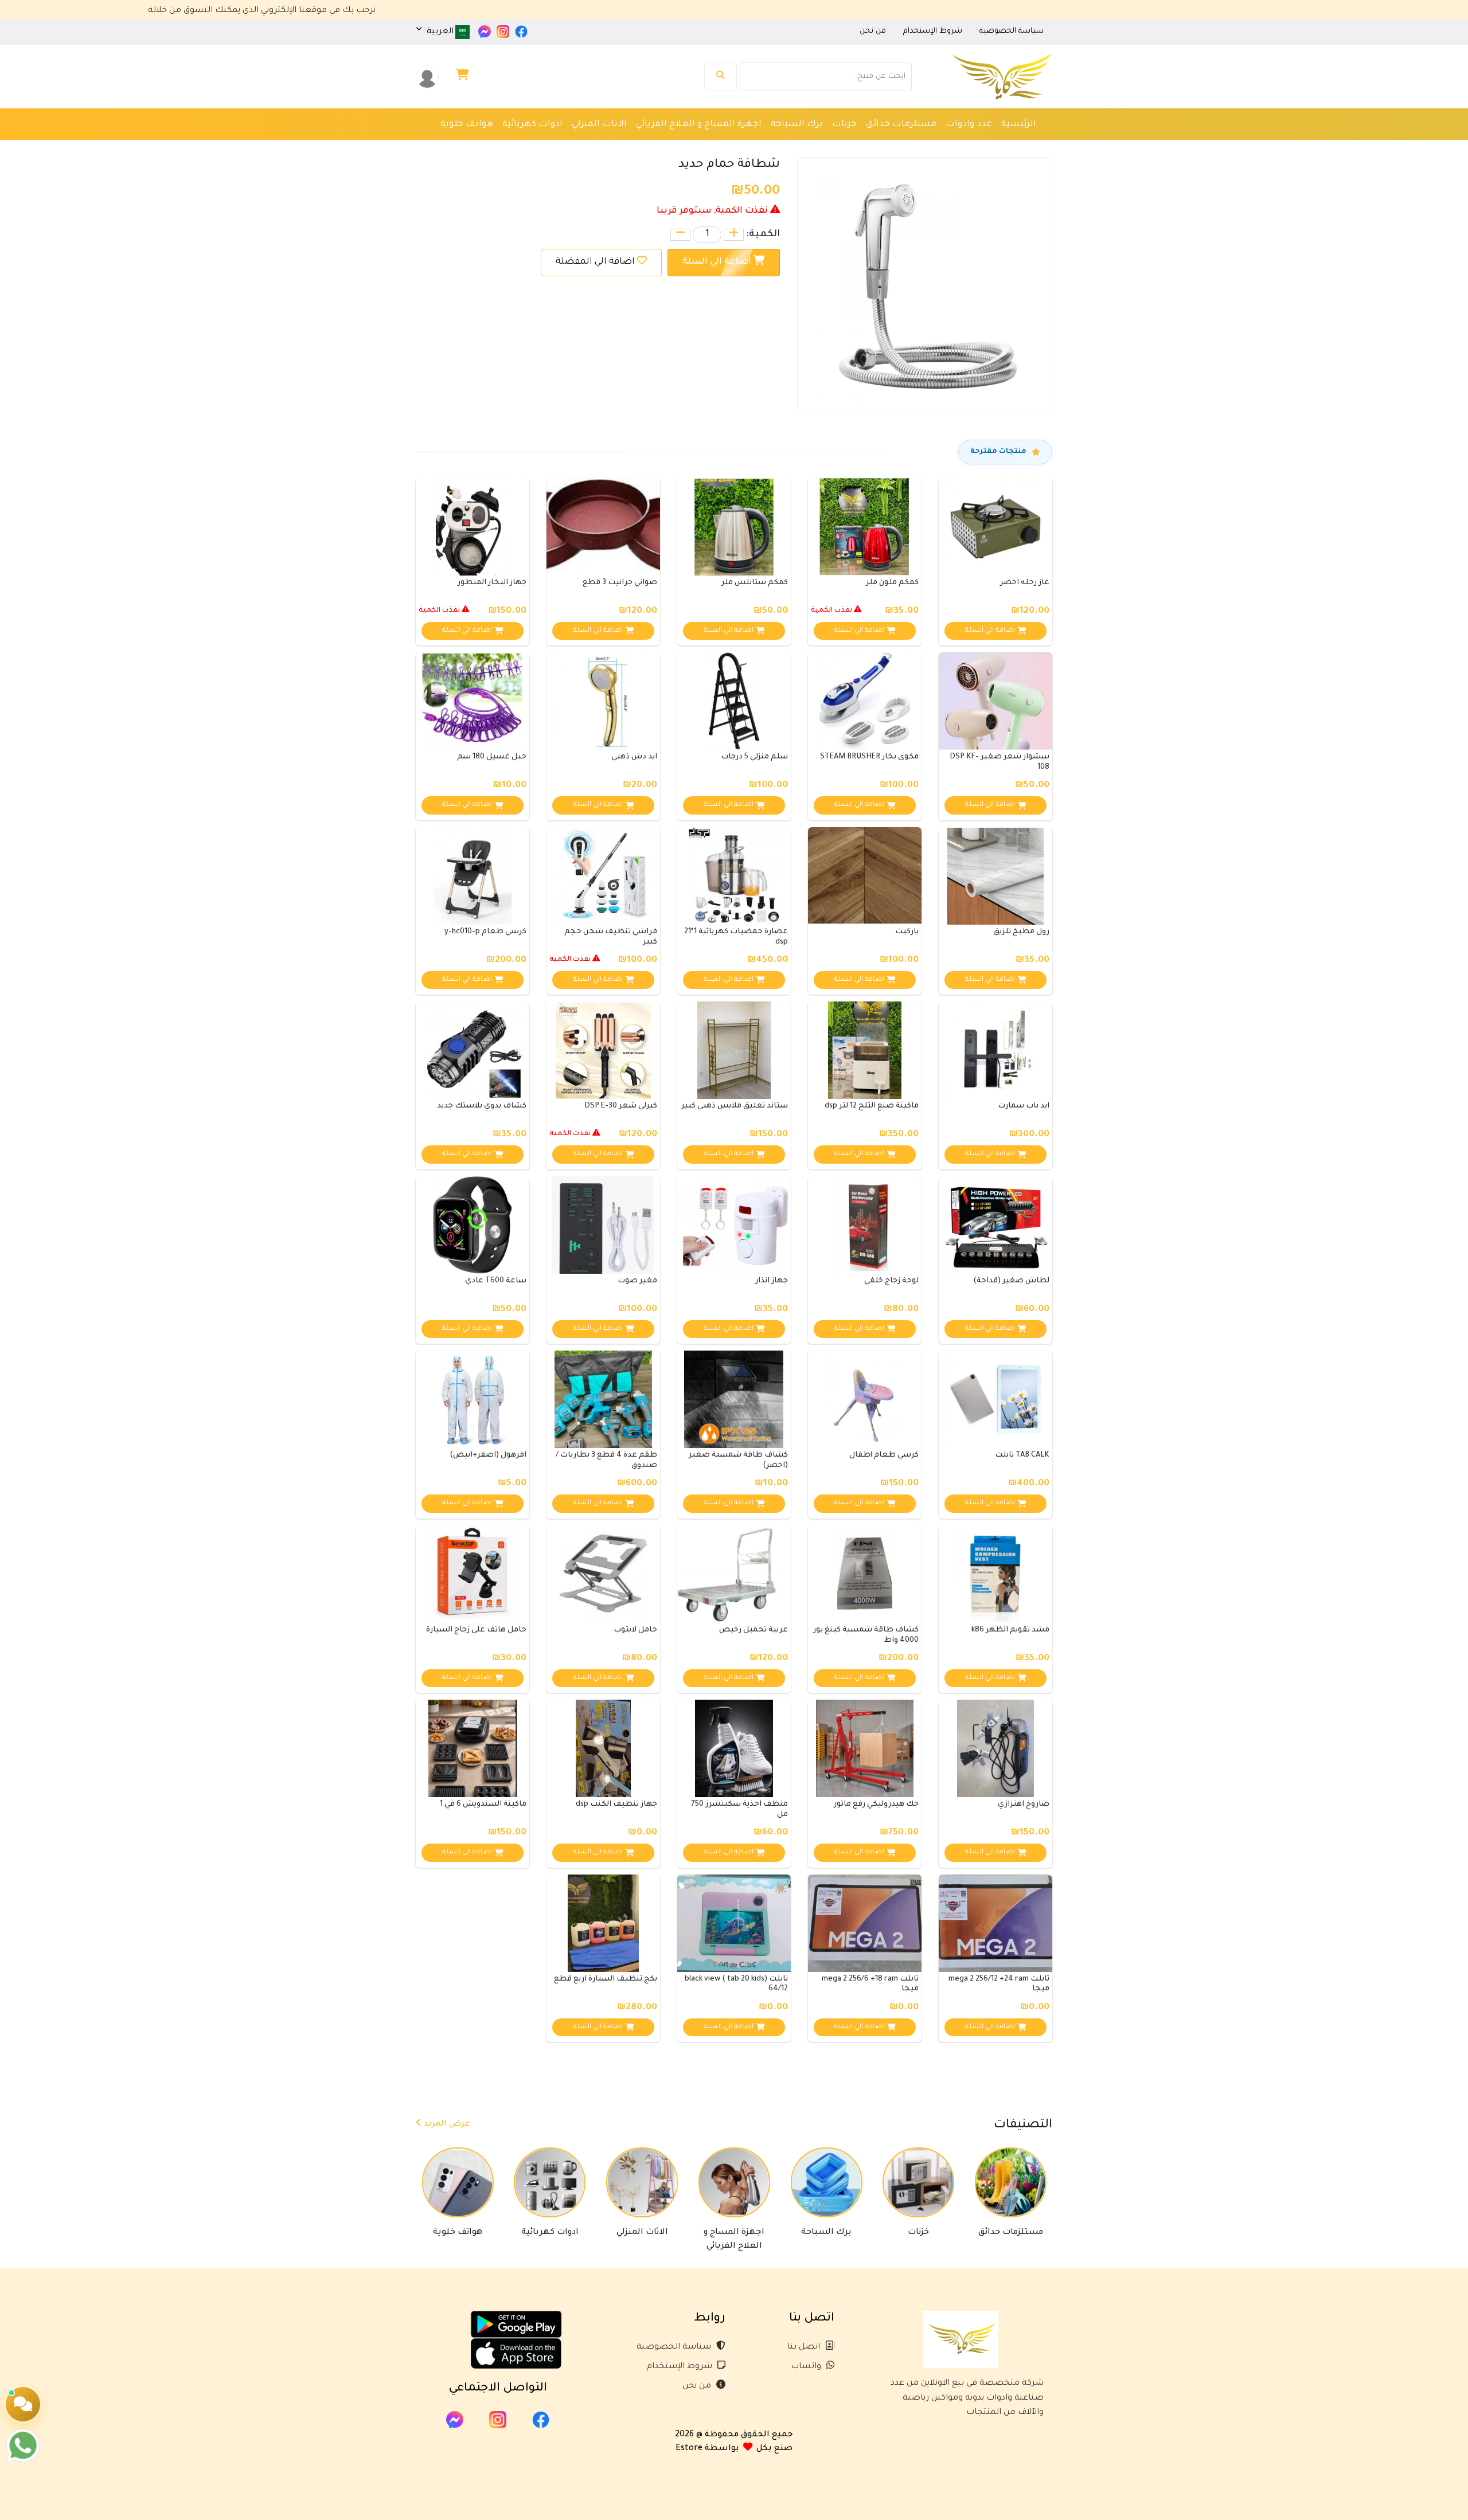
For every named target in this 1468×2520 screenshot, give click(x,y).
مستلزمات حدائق (901, 125)
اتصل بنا (805, 2347)
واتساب (807, 2367)
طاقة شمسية (786, 148)
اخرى (1026, 148)
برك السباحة (797, 125)
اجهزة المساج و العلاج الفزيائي (699, 125)
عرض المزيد (446, 2124)
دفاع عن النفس (716, 148)
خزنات (844, 125)
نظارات (991, 148)
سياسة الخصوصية (675, 2347)
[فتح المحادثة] (23, 2404)
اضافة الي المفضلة (595, 262)
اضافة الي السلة (718, 262)
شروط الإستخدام (680, 2367)
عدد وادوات (969, 125)
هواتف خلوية (467, 125)
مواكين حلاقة (939, 148)
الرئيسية (1019, 125)
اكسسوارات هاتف (636, 148)
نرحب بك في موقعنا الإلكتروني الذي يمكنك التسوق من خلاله (388, 11)
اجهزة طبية (880, 148)
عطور (836, 148)
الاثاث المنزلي (599, 125)
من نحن (698, 2386)
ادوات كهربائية (532, 125)
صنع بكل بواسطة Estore (734, 2449)
